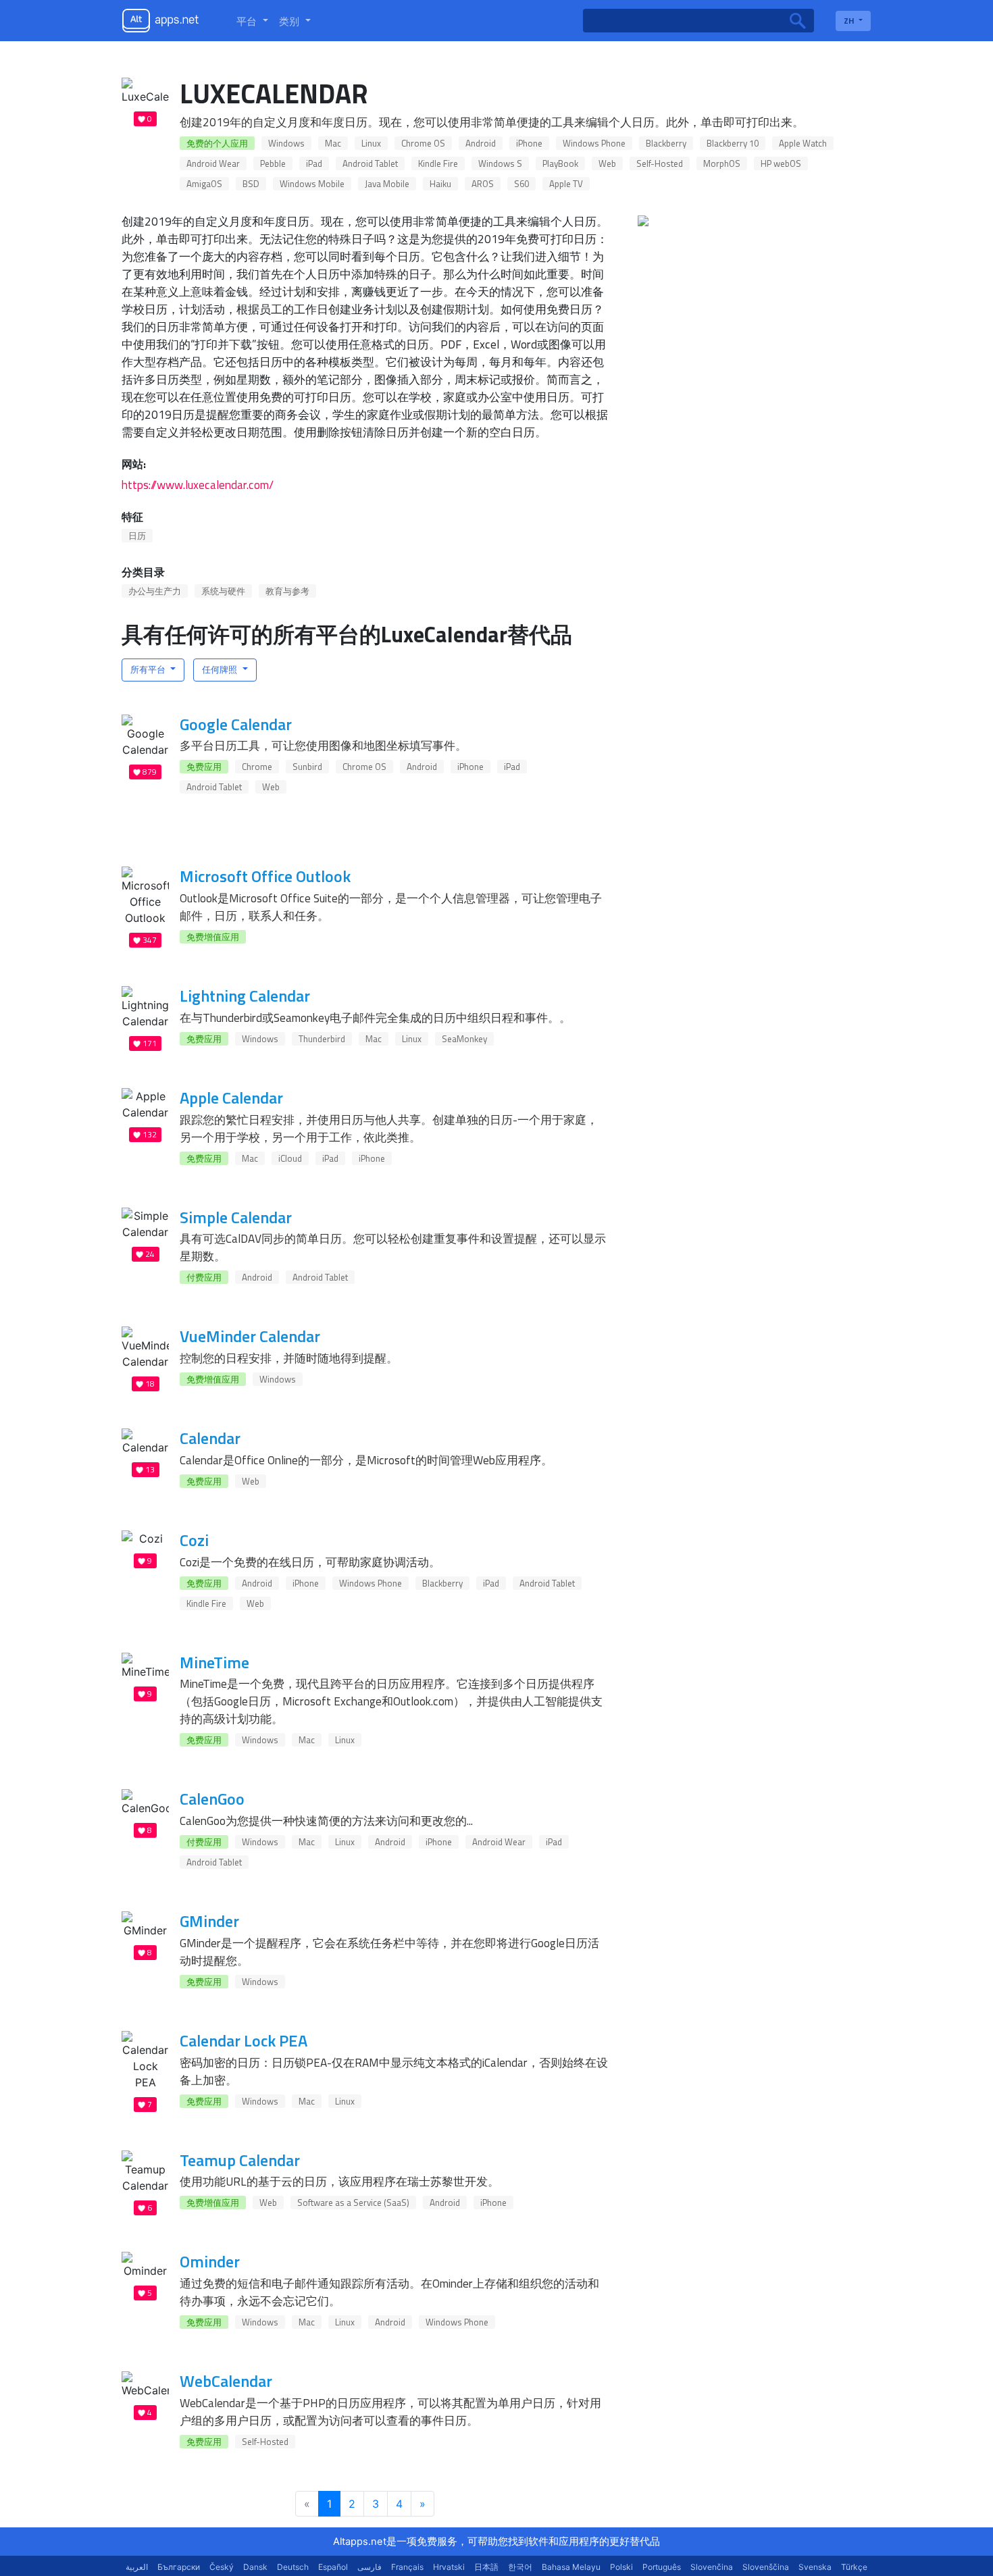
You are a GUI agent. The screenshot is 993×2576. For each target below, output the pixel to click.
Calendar (210, 1438)
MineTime (214, 1662)
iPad (314, 163)
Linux (371, 143)
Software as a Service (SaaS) (353, 2203)
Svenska (815, 2567)
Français (407, 2567)
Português (662, 2567)
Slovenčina (712, 2567)
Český (222, 2567)
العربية (137, 2567)
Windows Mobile (312, 184)
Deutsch (293, 2567)
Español (333, 2567)
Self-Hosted (660, 163)
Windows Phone (594, 143)
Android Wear (213, 163)
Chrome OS (423, 143)
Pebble (273, 163)
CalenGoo (212, 1799)
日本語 (486, 2567)
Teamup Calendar (240, 2160)
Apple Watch (803, 143)
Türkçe (854, 2567)
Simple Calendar (236, 1217)
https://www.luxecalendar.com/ (198, 485)
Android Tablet (370, 163)
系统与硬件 (223, 591)
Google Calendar (236, 724)
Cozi (194, 1540)
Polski (621, 2567)
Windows (286, 143)
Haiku (440, 184)
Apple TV (566, 184)
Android (481, 143)
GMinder (209, 1921)
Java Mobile (387, 184)
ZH (850, 21)
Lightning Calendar (245, 996)
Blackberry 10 (733, 143)
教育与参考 (287, 591)
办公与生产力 (155, 591)
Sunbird (307, 767)
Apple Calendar (231, 1098)
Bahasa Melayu (571, 2567)
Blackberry (666, 143)
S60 (521, 184)
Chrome (257, 767)
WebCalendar (226, 2381)
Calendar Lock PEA (244, 2040)
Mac (333, 143)
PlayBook (560, 163)
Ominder (210, 2261)
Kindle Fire (438, 163)
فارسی (370, 2567)
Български (179, 2567)
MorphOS (722, 163)
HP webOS (781, 163)
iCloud (290, 1158)
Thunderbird (322, 1039)
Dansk (255, 2567)
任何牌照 (221, 669)
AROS (483, 184)
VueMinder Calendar (250, 1336)
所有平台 (149, 669)
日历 (137, 536)
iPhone (529, 143)
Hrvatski (449, 2567)
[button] (252, 21)
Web (607, 163)
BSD (251, 184)
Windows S (500, 163)
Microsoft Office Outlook (265, 876)
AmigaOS (204, 184)
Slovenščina (766, 2567)
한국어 (520, 2567)
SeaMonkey (464, 1039)
